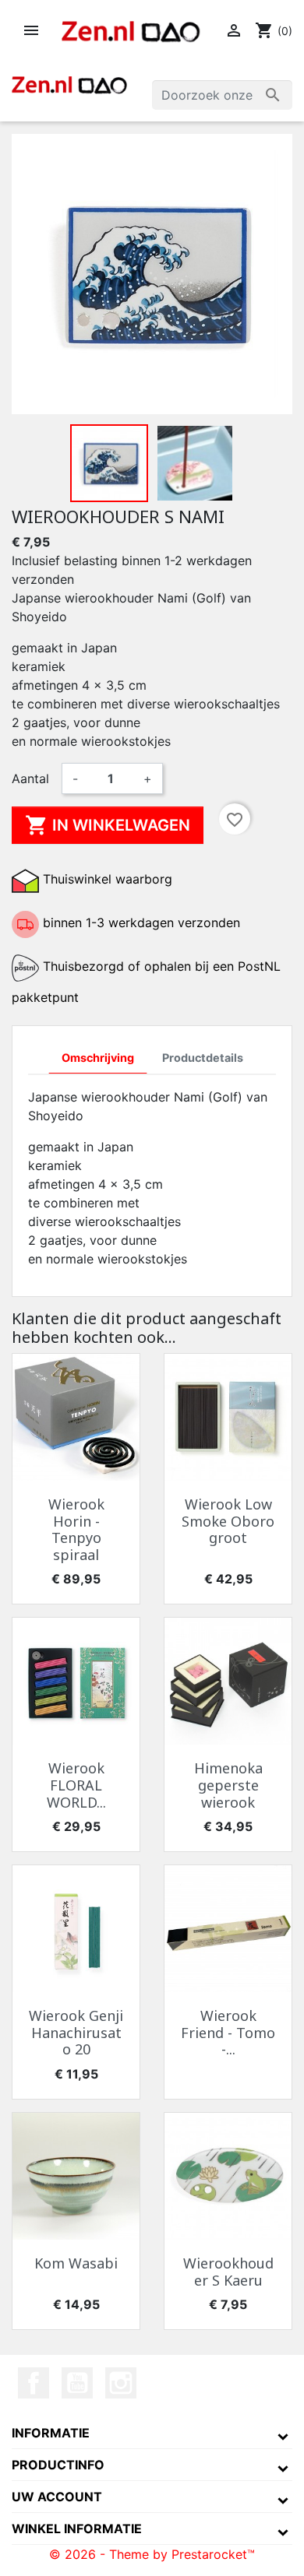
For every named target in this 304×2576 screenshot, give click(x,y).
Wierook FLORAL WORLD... (76, 1785)
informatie (51, 2433)
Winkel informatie (77, 2529)
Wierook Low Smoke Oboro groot (228, 1521)
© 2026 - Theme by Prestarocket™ (152, 2554)
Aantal (30, 778)
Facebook (34, 2383)
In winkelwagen (108, 825)
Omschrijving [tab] (98, 1058)
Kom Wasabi (76, 2263)
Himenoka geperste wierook (228, 1785)
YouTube (77, 2383)
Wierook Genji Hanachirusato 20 (76, 2032)
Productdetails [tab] (203, 1058)
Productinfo (58, 2465)
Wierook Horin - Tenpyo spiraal (76, 1529)
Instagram (121, 2383)
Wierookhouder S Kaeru (228, 2272)
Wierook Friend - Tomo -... (228, 2032)
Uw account (57, 2497)
